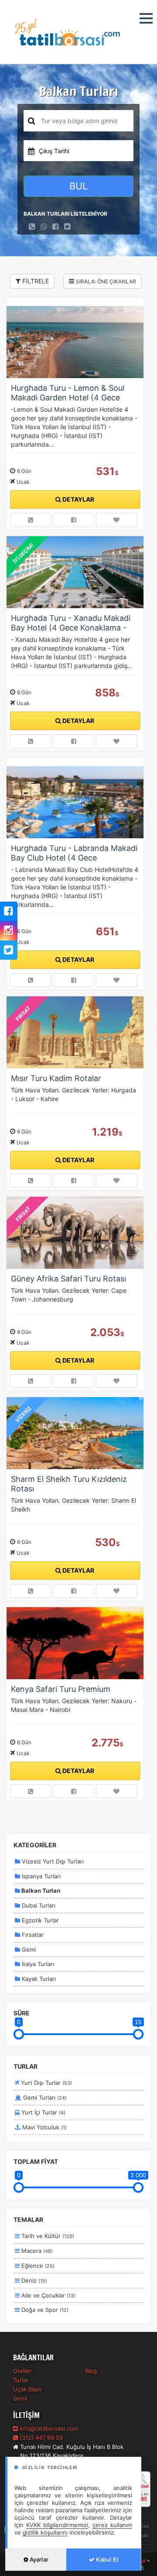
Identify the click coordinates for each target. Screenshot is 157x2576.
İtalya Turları (37, 1964)
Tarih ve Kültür (47, 2236)
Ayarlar (38, 2559)
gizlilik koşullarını (45, 2532)
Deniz (33, 2280)
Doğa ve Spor (44, 2310)
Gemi (28, 1949)
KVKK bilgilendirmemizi (57, 2525)
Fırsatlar (32, 1935)
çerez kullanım (112, 2525)
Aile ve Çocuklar (48, 2295)
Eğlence (37, 2266)
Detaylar (78, 499)
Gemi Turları (44, 2097)
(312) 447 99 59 (40, 2438)
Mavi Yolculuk (44, 2127)
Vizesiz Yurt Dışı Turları (52, 1861)
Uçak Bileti (27, 2389)
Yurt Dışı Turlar (46, 2083)
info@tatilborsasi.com (49, 2428)
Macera (36, 2251)
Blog (91, 2371)
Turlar (21, 2380)
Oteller (22, 2371)
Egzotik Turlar (39, 1920)
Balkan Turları (40, 1891)
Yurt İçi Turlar (43, 2112)
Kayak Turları (38, 1979)
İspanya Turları (40, 1876)
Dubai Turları (38, 1905)
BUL (78, 186)
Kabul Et (107, 2559)
